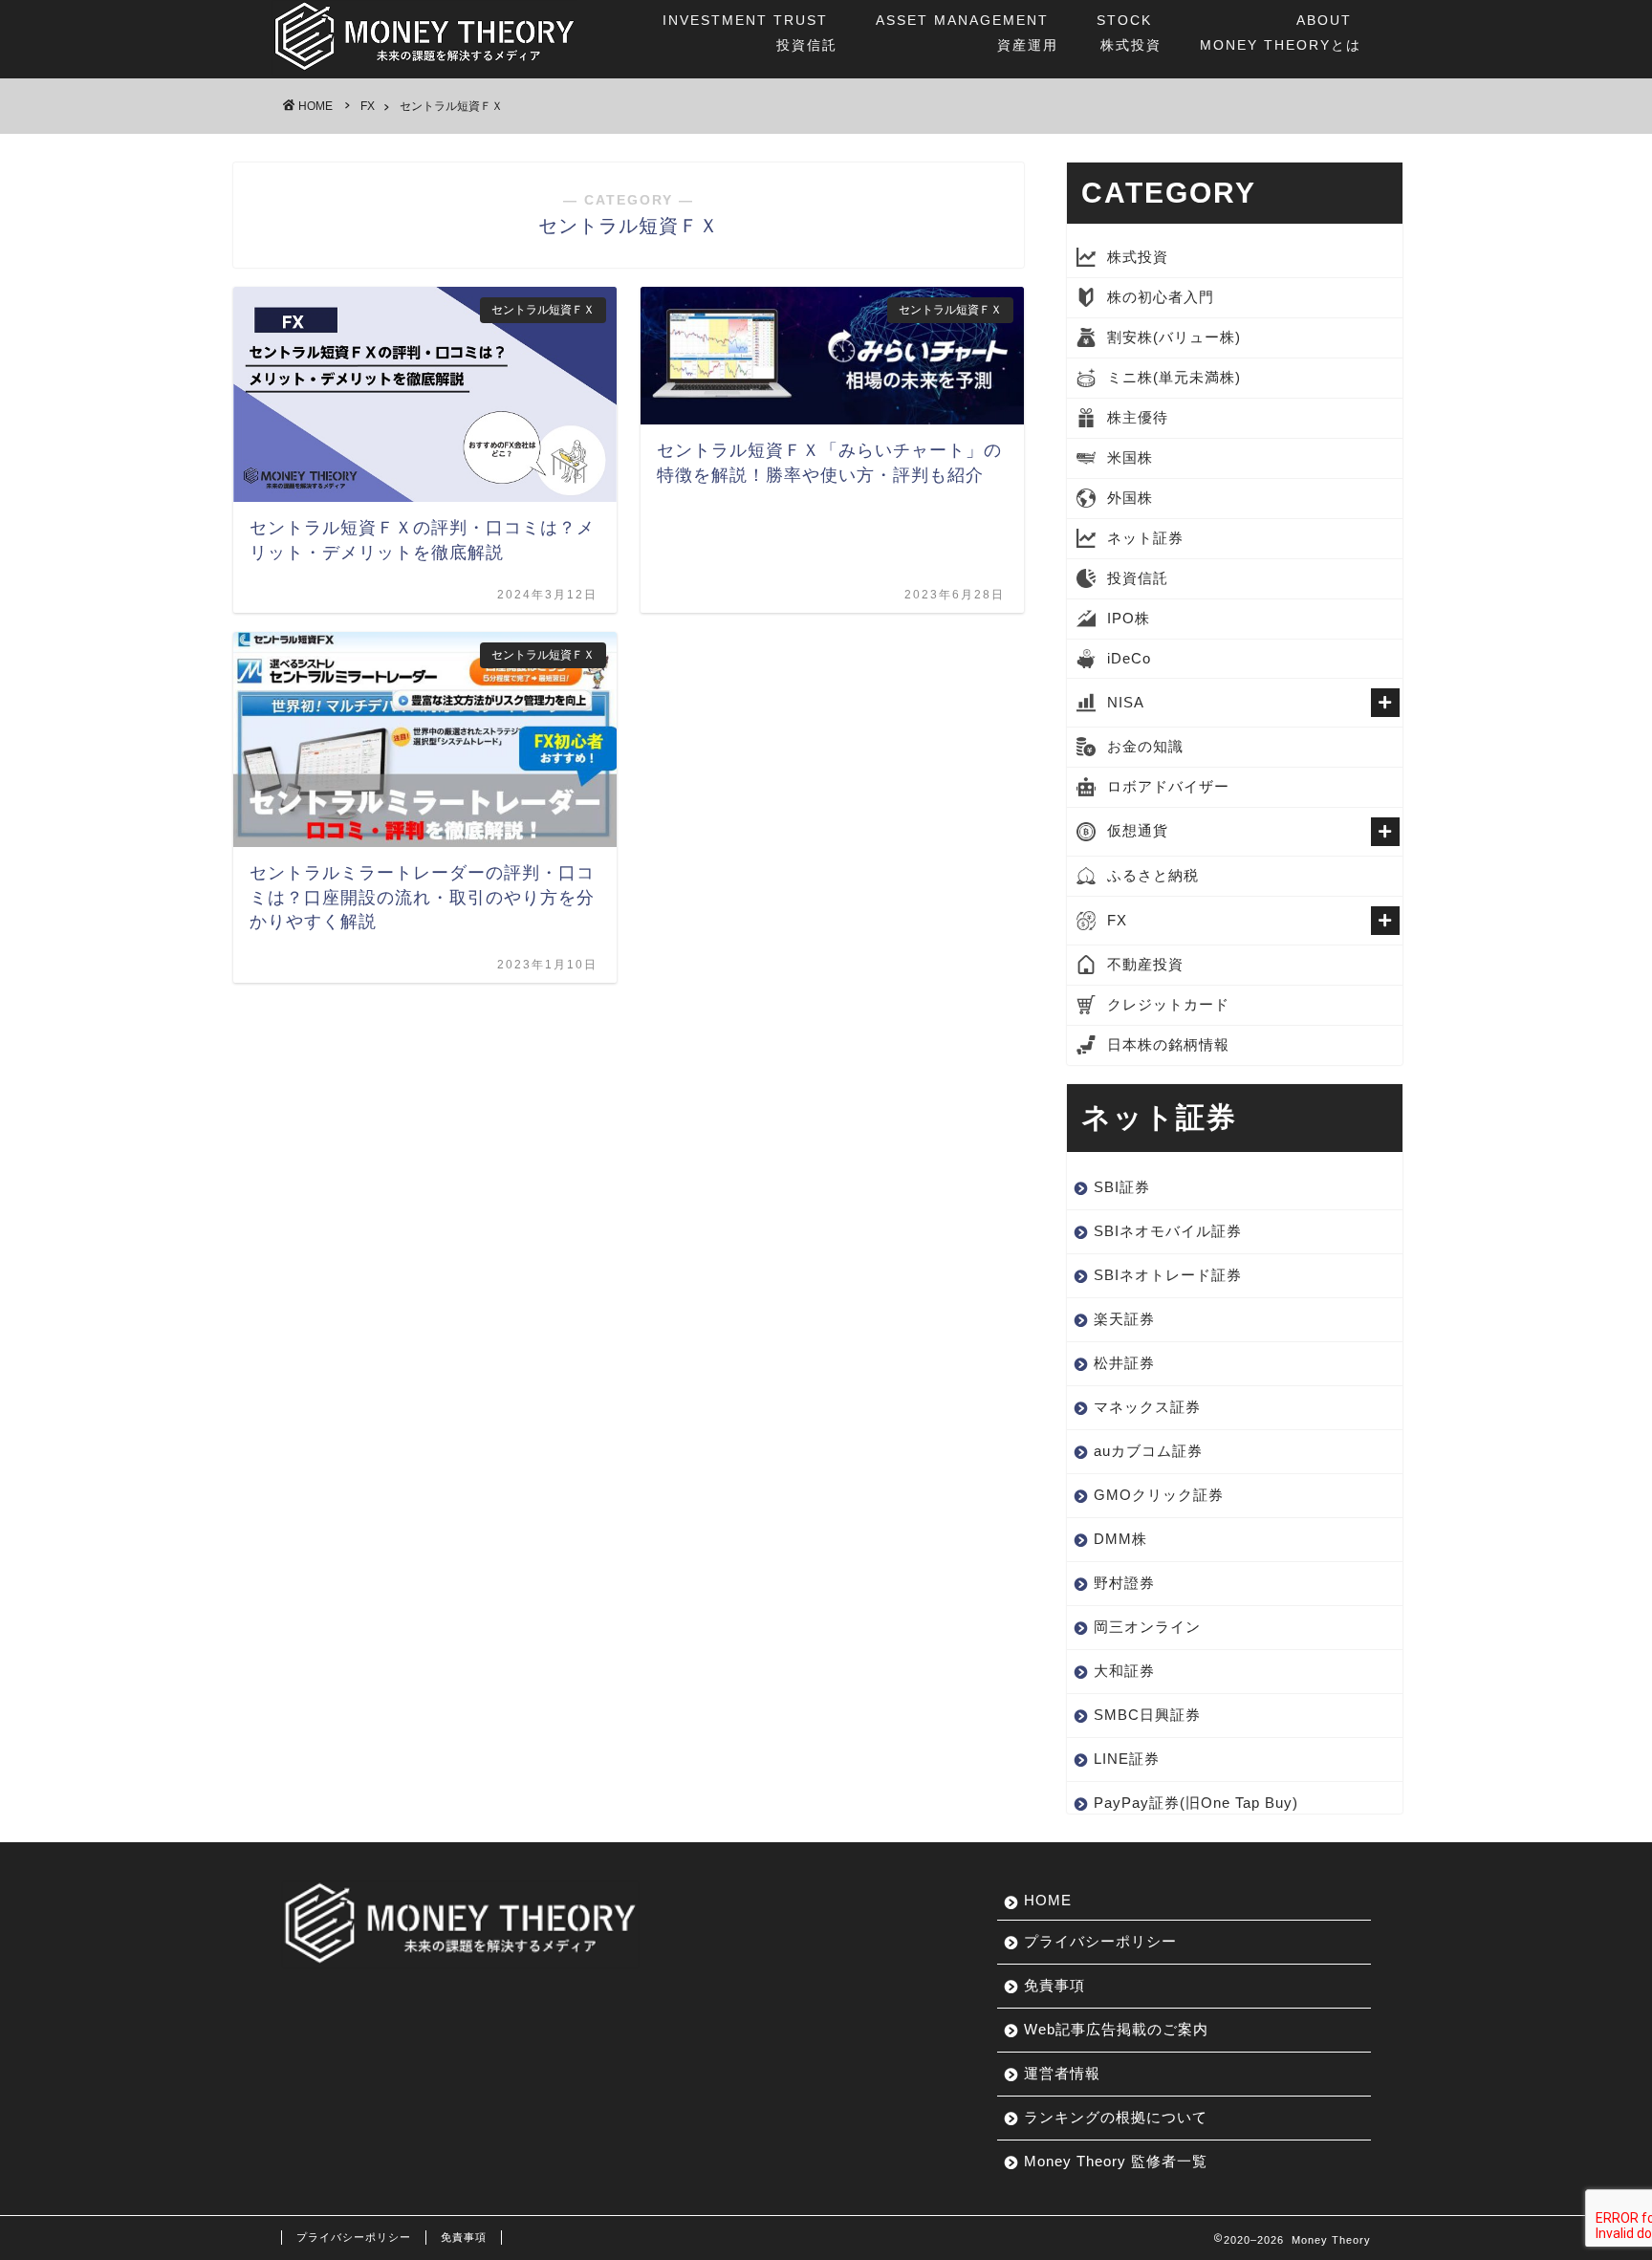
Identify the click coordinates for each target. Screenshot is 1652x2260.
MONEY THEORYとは (1281, 33)
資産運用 (967, 33)
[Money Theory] (424, 71)
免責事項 (1054, 1985)
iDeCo (1129, 658)
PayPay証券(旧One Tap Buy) (1196, 1803)
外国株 (1130, 498)
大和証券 (1124, 1671)
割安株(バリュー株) (1174, 337)
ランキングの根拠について (1116, 2117)
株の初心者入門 (1161, 297)
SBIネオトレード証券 (1168, 1275)
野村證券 (1124, 1583)
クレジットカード (1168, 1004)
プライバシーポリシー (1100, 1941)
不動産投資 (1145, 964)
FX (1117, 920)
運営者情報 (1062, 2073)
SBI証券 (1122, 1187)
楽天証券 (1124, 1319)
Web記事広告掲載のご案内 (1116, 2029)
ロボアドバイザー (1168, 786)
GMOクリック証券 (1159, 1495)
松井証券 (1124, 1363)
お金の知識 (1145, 746)
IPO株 (1129, 618)
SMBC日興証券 (1147, 1715)
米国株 (1130, 457)
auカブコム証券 (1148, 1451)
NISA (1126, 702)
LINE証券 (1127, 1759)
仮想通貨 (1138, 830)
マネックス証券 (1147, 1407)
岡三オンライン (1147, 1627)
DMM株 (1120, 1539)
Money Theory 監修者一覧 (1116, 2161)
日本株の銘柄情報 (1168, 1044)
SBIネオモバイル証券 (1168, 1231)
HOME (1048, 1900)
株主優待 (1138, 417)
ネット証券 (1145, 538)
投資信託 (750, 33)
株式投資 (1129, 33)
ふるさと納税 (1153, 875)
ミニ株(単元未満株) (1174, 377)
